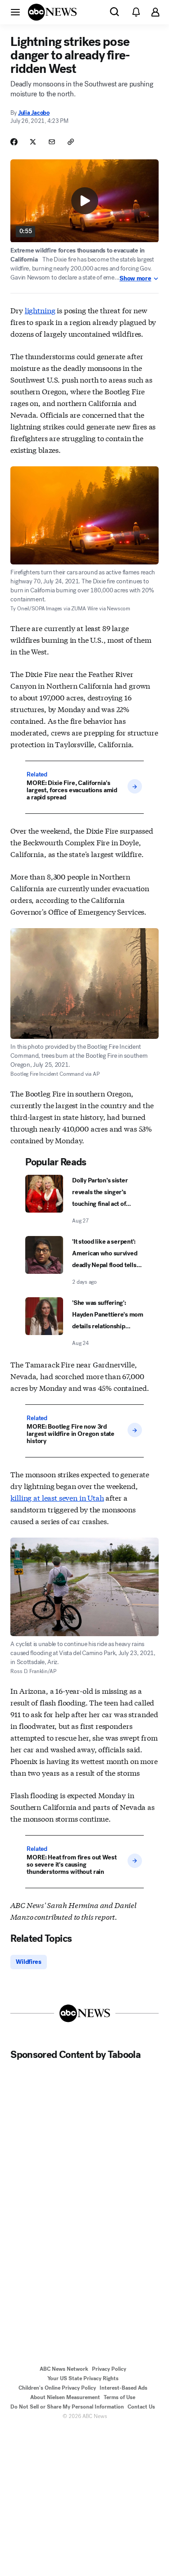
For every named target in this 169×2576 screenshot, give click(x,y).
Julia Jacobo (34, 113)
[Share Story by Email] (52, 142)
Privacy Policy (109, 2369)
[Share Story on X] (33, 142)
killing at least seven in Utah (57, 1497)
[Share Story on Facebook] (14, 142)
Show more (135, 279)
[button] (15, 12)
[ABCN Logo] (52, 12)
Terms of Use (119, 2397)
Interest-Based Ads (123, 2388)
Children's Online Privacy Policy (57, 2388)
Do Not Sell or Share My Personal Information (67, 2407)
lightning (40, 310)
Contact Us (141, 2407)
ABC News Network (64, 2369)
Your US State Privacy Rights (83, 2378)
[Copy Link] (71, 142)
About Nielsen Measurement (65, 2397)
